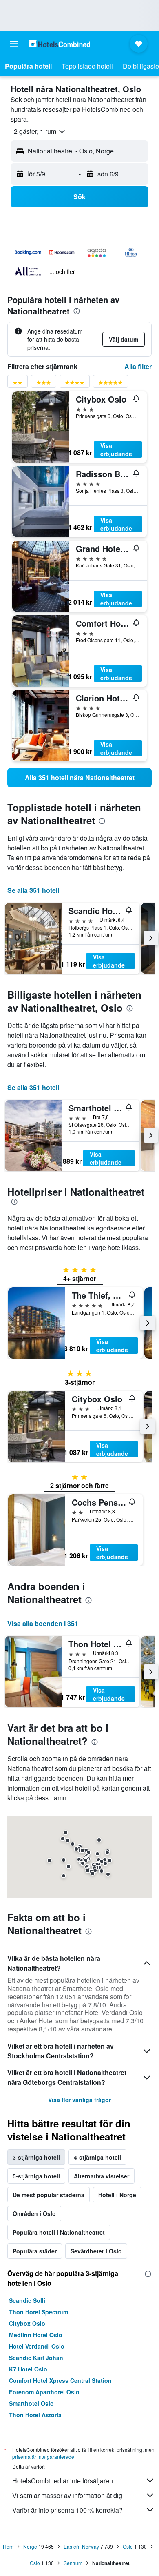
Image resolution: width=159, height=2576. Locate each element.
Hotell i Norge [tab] (117, 2195)
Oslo (128, 2546)
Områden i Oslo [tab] (34, 2213)
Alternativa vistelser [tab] (102, 2176)
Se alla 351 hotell (33, 890)
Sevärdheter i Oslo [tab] (96, 2251)
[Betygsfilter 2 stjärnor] (18, 384)
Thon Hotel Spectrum (39, 2312)
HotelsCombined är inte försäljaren (63, 2481)
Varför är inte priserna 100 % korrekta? (67, 2510)
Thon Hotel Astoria (35, 2415)
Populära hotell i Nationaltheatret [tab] (59, 2232)
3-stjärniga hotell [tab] (36, 2157)
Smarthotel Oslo (31, 2403)
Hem (8, 2546)
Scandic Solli (27, 2300)
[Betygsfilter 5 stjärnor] (110, 384)
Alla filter (138, 366)
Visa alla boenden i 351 (43, 1623)
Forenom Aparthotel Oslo (44, 2392)
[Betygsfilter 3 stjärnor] (44, 384)
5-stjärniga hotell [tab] (36, 2176)
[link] (79, 778)
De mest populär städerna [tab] (49, 2195)
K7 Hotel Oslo (28, 2369)
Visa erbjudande (116, 449)
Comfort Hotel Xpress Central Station (60, 2380)
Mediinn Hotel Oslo (36, 2335)
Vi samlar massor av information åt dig (67, 2495)
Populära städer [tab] (35, 2251)
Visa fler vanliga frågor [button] (79, 2100)
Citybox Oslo (27, 2323)
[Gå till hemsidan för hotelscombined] (60, 43)
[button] (14, 44)
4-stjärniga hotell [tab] (97, 2157)
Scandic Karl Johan (36, 2358)
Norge (30, 2546)
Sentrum (73, 2563)
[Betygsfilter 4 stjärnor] (75, 384)
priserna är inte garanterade (43, 2457)
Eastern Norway (81, 2546)
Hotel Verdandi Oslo (37, 2346)
